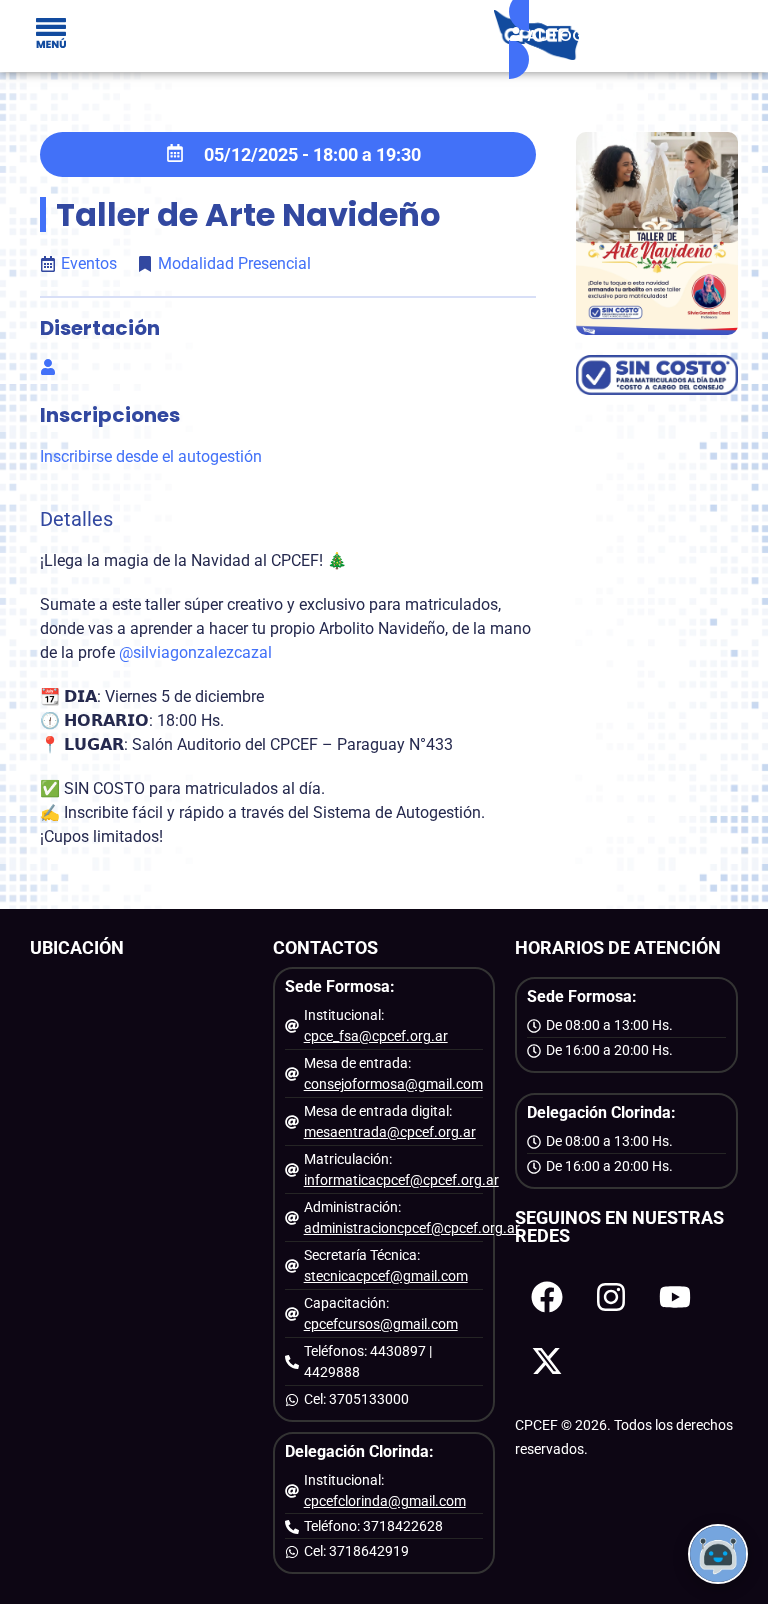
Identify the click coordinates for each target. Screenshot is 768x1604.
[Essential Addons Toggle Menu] (51, 36)
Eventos (89, 263)
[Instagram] (611, 1297)
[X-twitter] (547, 1361)
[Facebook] (547, 1297)
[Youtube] (675, 1297)
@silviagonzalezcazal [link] (195, 652)
